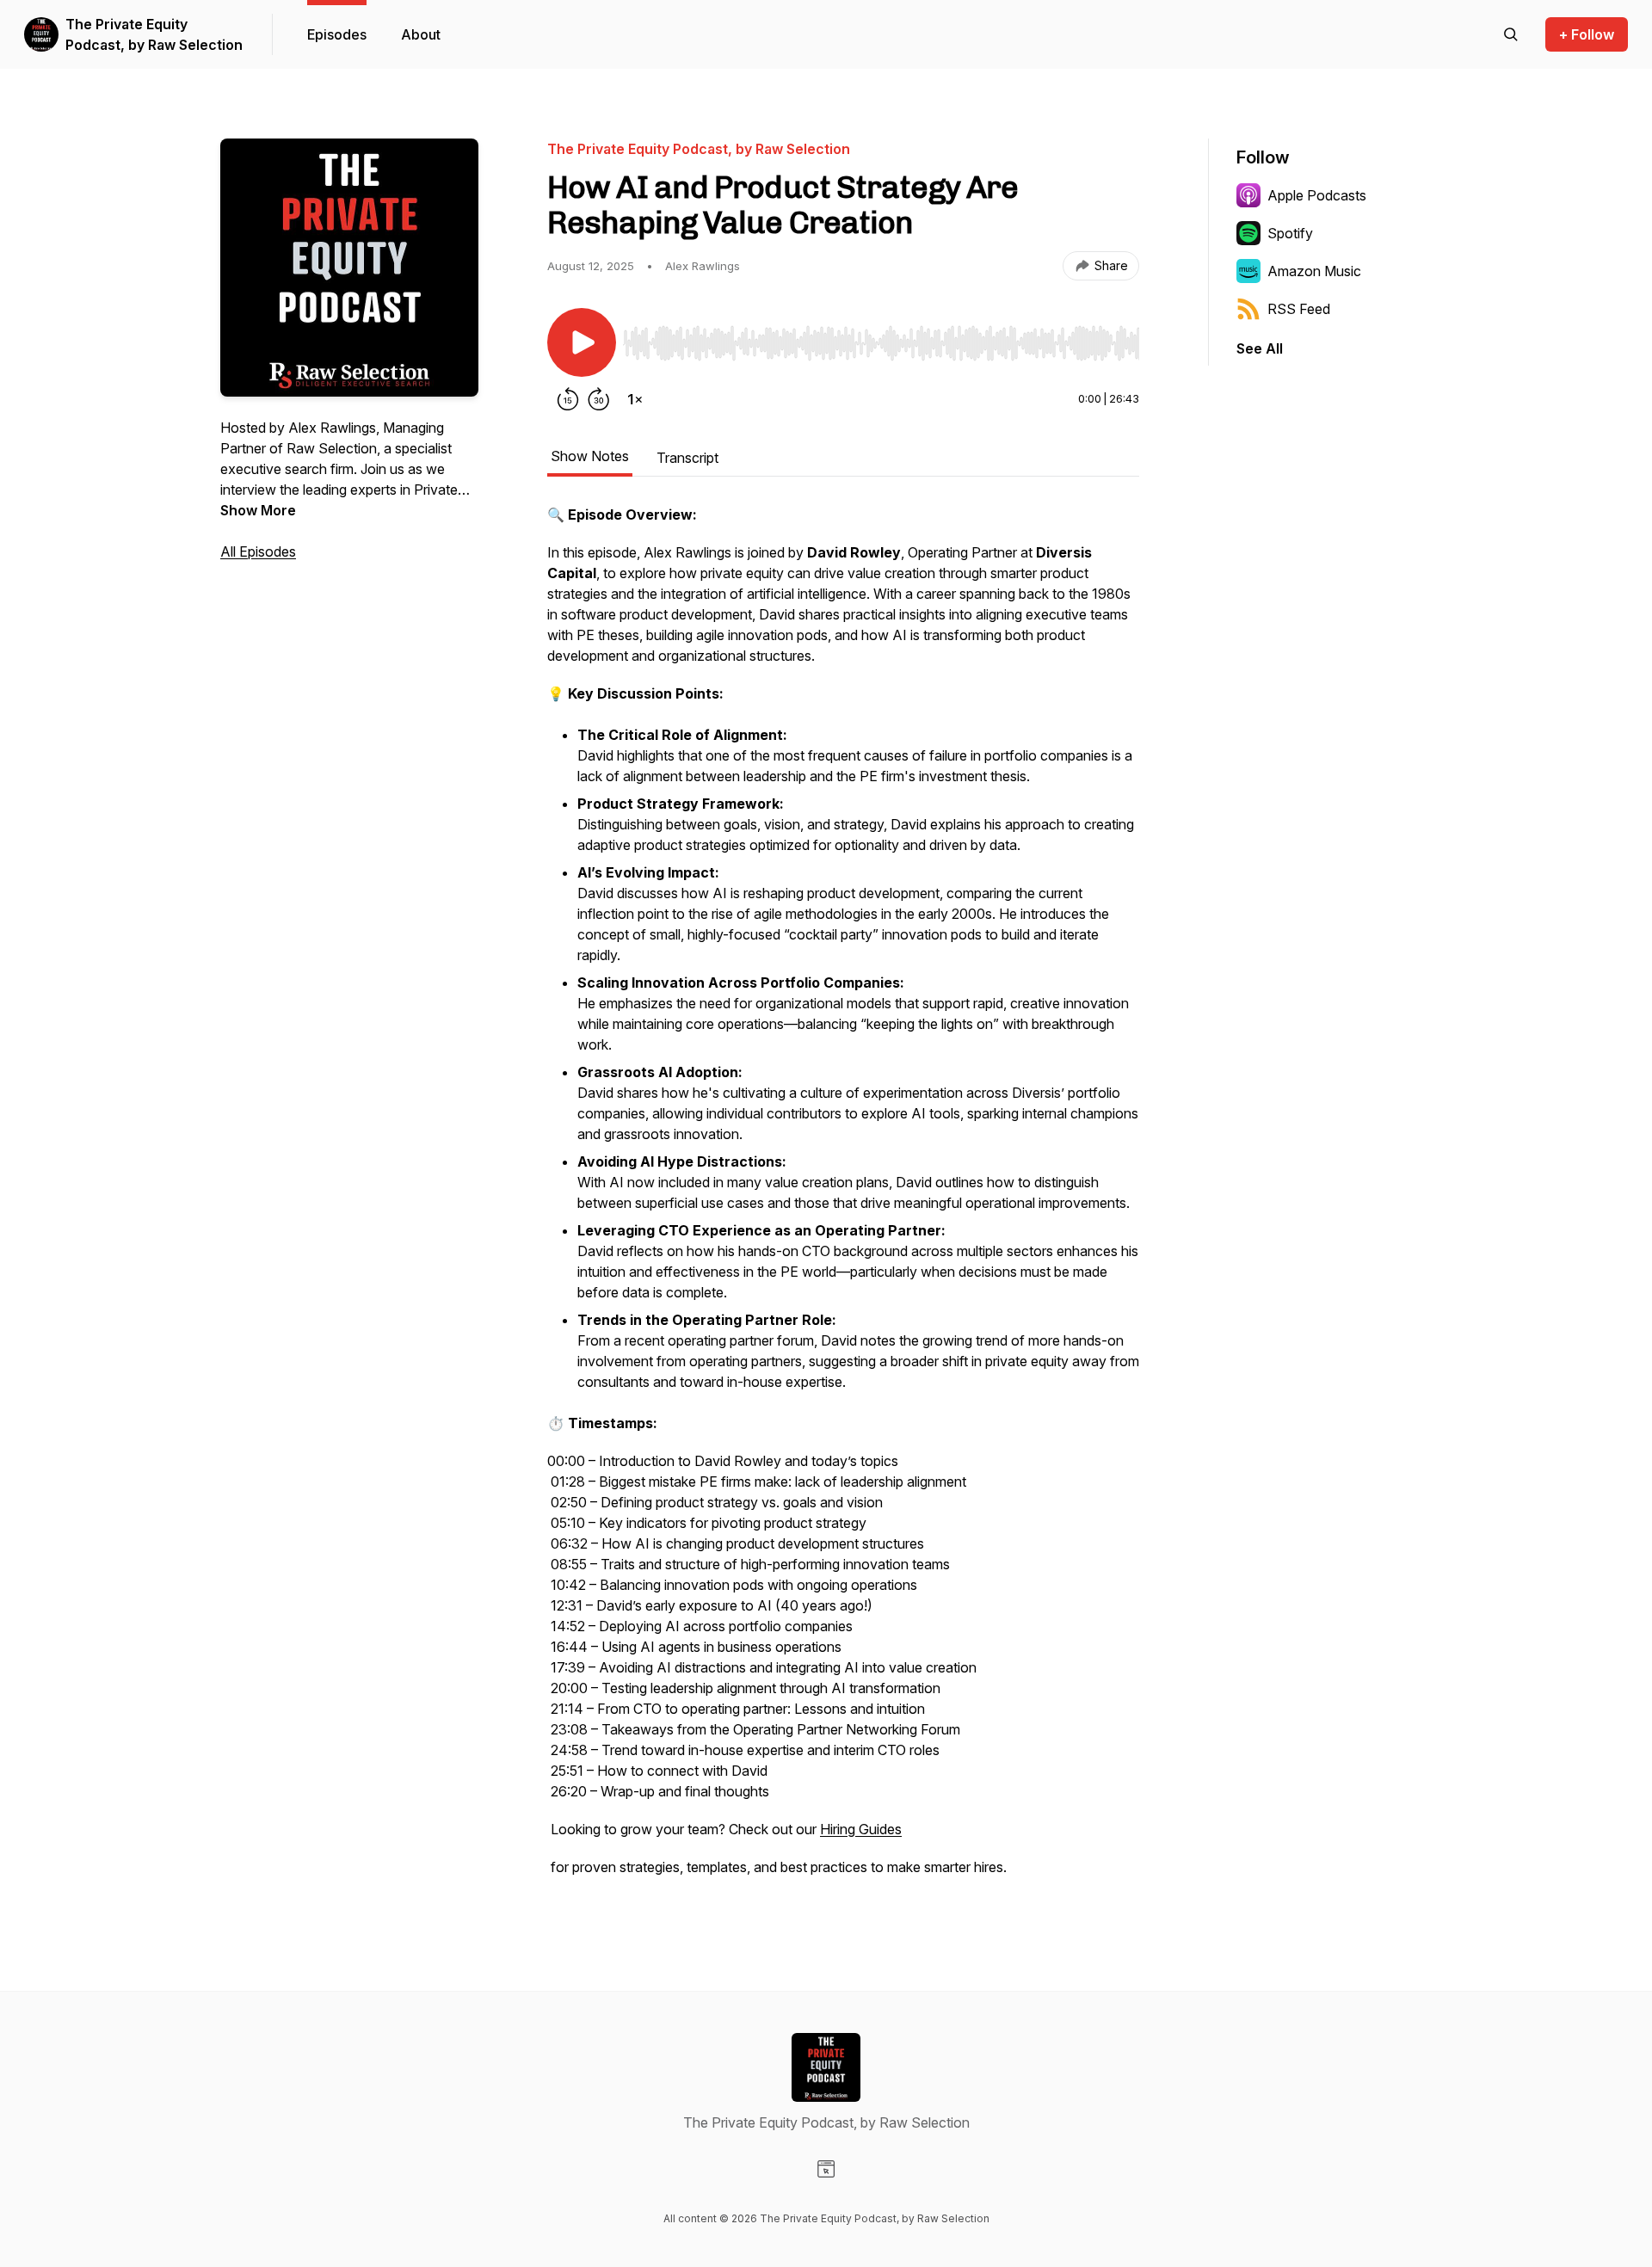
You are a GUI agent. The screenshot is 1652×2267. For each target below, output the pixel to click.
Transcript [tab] (687, 458)
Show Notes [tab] (590, 456)
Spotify (1290, 233)
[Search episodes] (1511, 34)
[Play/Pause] (582, 342)
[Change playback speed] (635, 399)
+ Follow (1587, 34)
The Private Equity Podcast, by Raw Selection (154, 34)
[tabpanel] (843, 1199)
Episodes (337, 34)
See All (1260, 348)
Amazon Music (1314, 271)
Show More (258, 510)
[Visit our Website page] (826, 2169)
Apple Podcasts (1317, 195)
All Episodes (258, 551)
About (421, 34)
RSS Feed (1299, 309)
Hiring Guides (861, 1829)
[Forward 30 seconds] (599, 399)
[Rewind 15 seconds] (568, 399)
